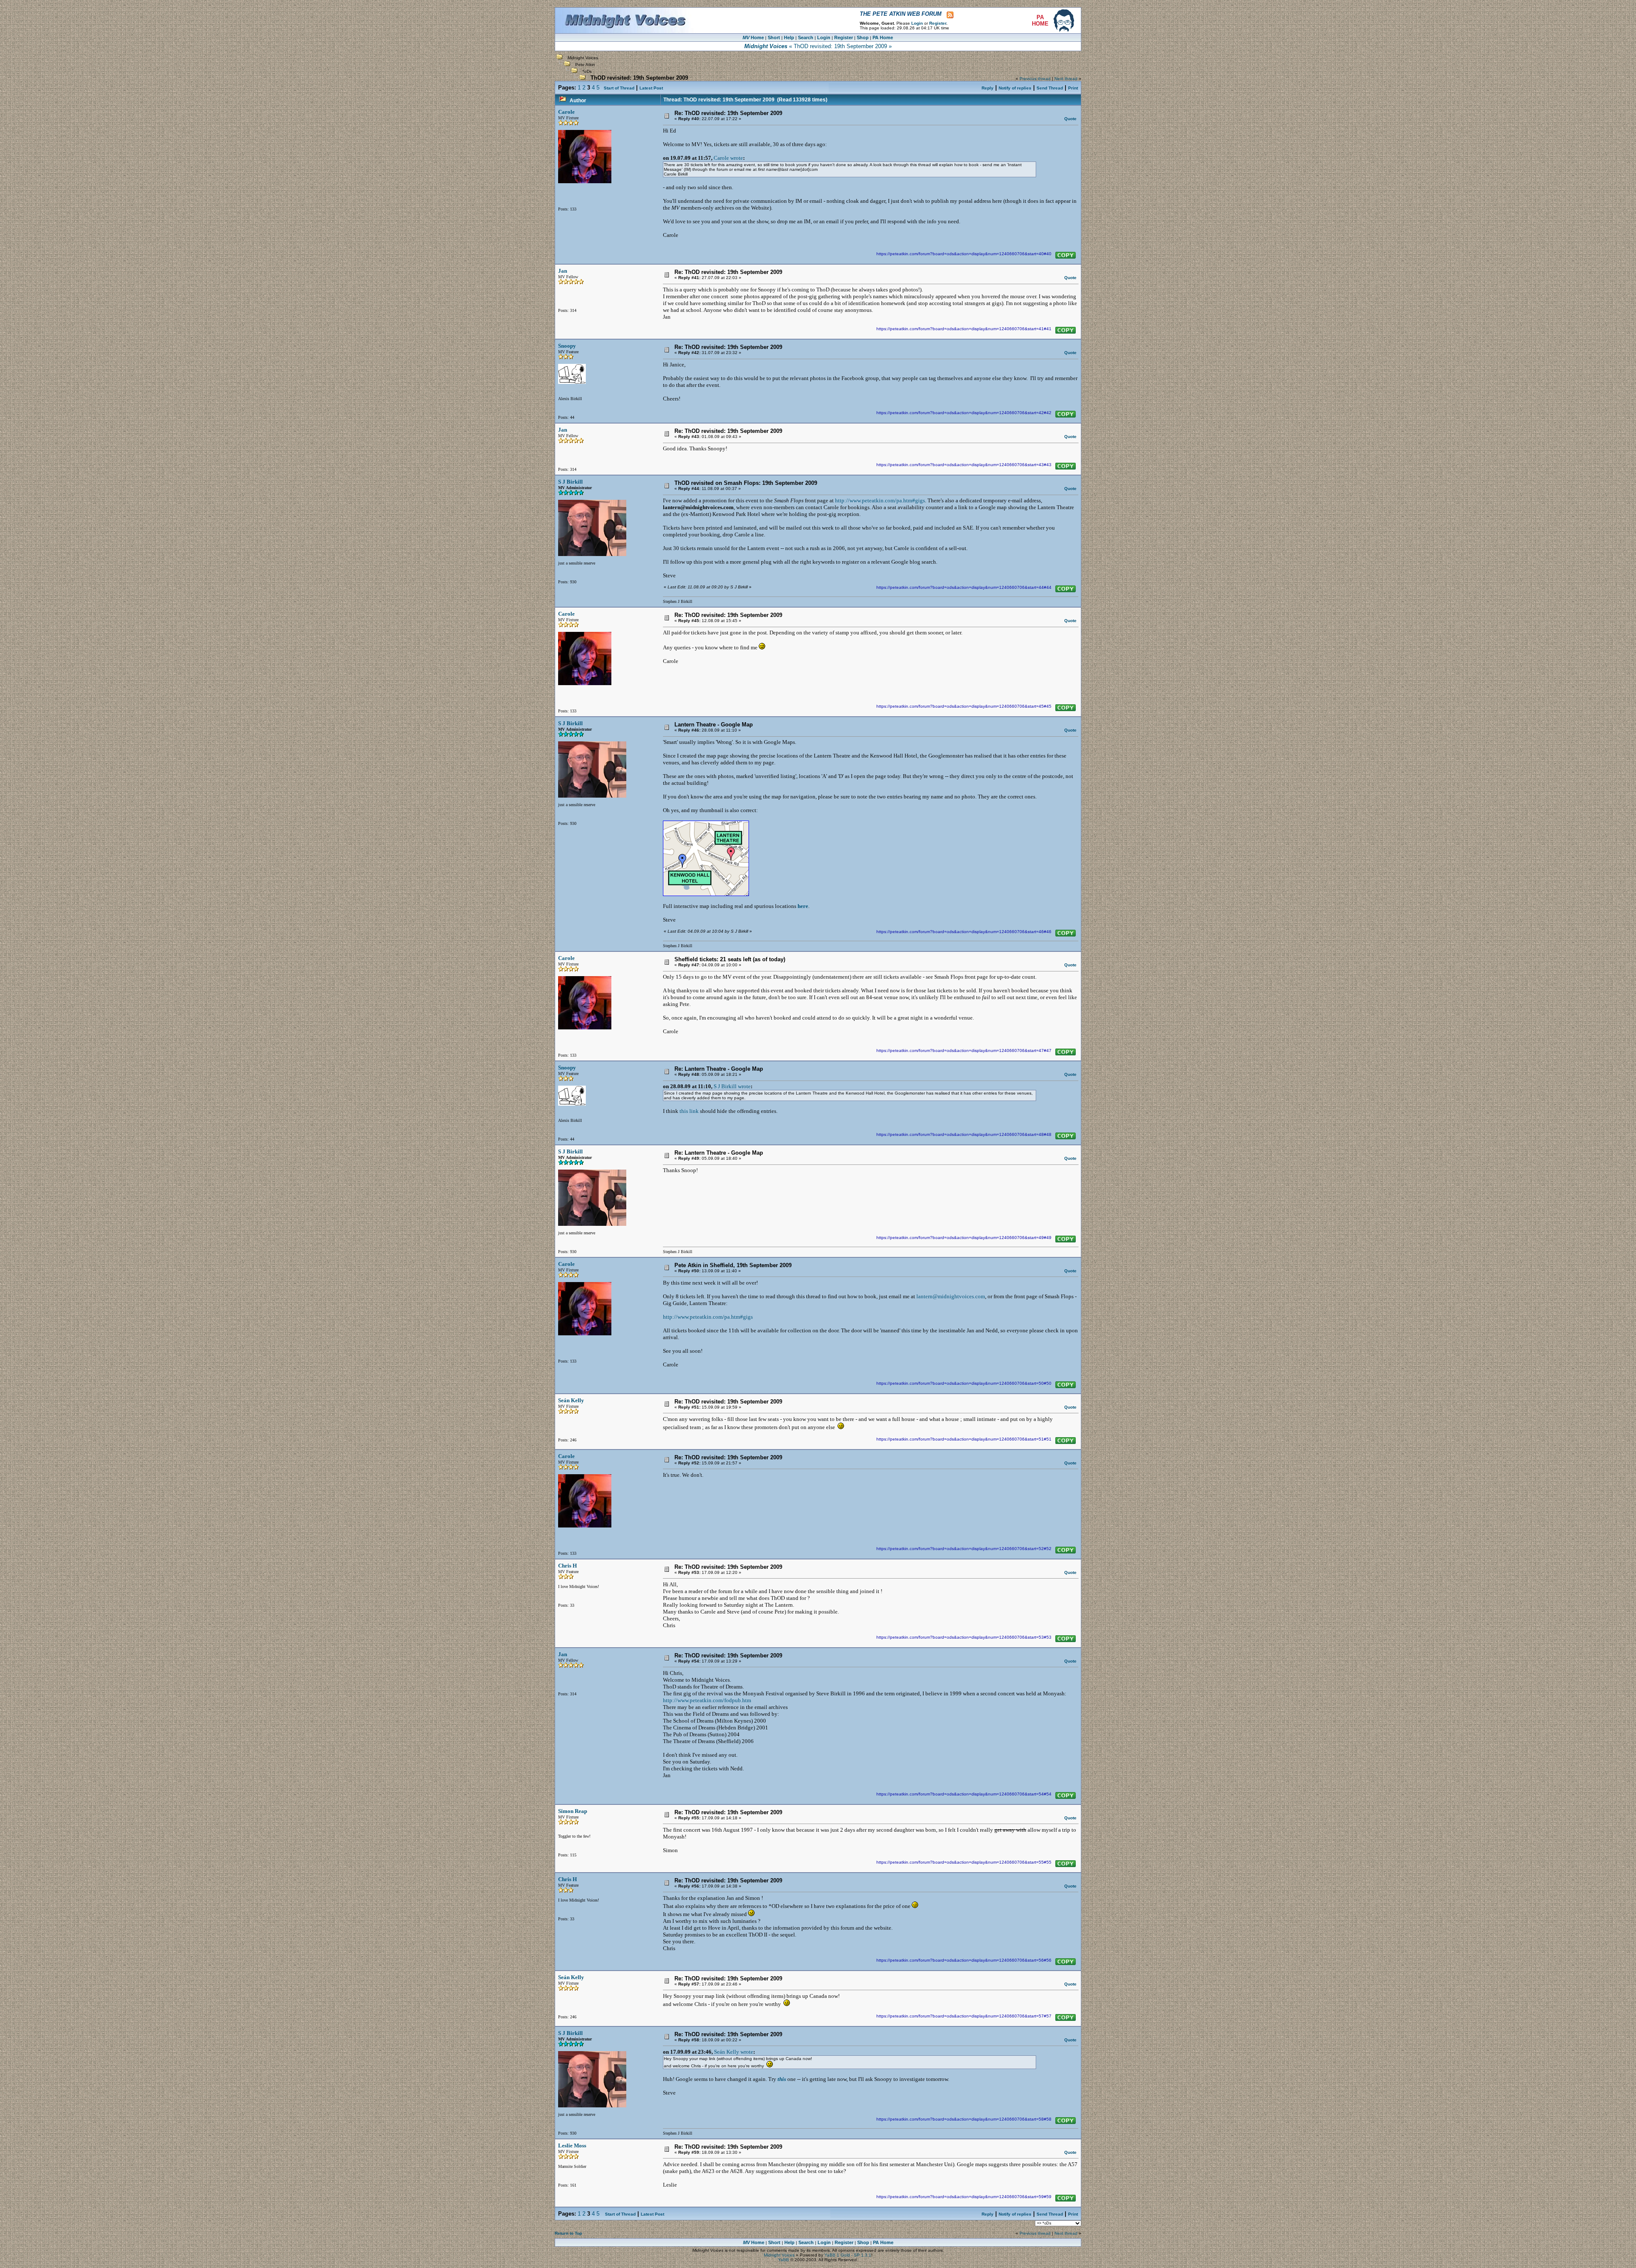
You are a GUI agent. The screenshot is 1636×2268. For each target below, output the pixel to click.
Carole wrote (728, 158)
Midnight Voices (583, 58)
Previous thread (1035, 79)
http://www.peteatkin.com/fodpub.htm (707, 1700)
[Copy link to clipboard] (1066, 255)
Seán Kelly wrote (734, 2052)
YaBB (783, 2260)
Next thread (1066, 79)
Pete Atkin (585, 65)
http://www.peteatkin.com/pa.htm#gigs (880, 500)
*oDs (587, 71)
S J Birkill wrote (732, 1086)
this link (689, 1111)
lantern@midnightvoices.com (951, 1296)
